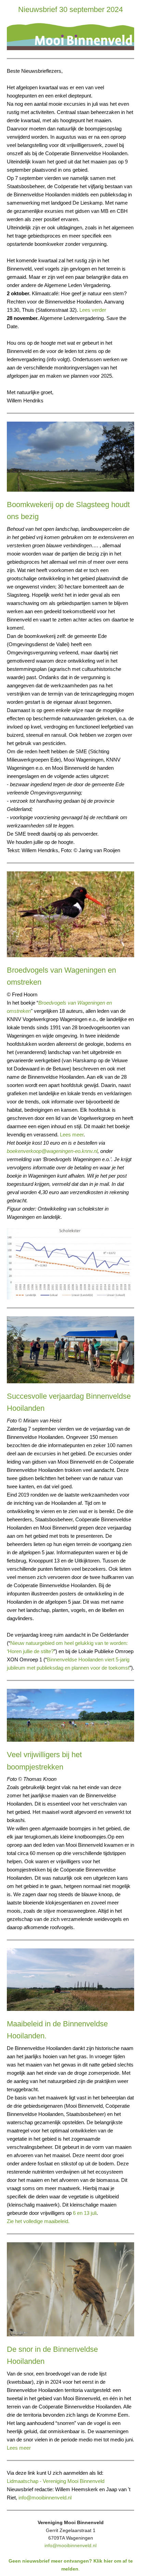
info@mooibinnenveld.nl (44, 2498)
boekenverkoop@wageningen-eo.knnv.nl (52, 1151)
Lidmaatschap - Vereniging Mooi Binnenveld (56, 2481)
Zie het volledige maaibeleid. (38, 2221)
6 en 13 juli (85, 2213)
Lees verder (93, 310)
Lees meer (72, 1135)
